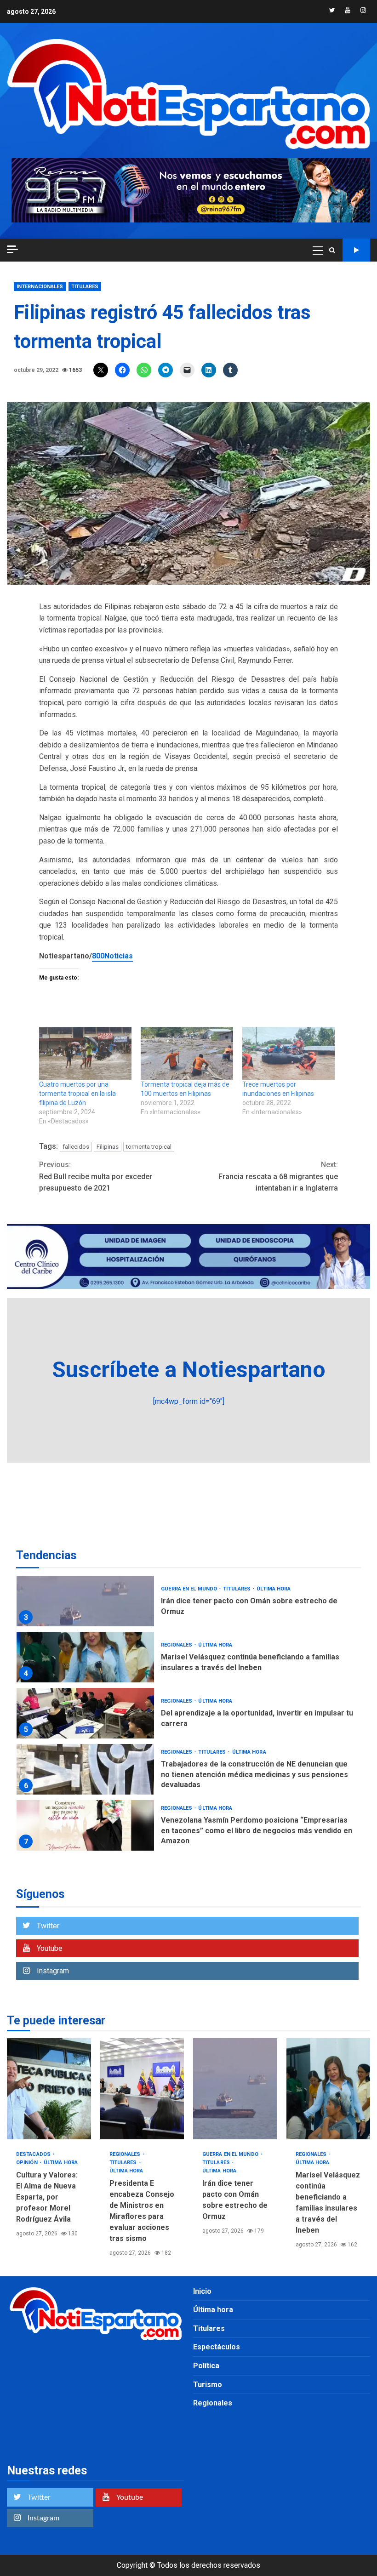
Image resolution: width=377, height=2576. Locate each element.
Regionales (177, 1645)
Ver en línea (356, 250)
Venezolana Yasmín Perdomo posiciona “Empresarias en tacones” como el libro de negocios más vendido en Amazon (85, 1825)
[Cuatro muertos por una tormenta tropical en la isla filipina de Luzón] (85, 1053)
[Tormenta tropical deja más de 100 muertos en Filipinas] (187, 1053)
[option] (188, 1603)
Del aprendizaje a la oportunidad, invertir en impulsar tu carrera (85, 1713)
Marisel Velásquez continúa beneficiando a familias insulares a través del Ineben (85, 1657)
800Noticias (112, 956)
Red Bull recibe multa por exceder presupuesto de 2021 (96, 1176)
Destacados (34, 2154)
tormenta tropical (149, 1147)
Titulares (85, 287)
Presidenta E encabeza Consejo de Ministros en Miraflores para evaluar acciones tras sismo (142, 2089)
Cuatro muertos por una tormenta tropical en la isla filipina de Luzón (77, 1094)
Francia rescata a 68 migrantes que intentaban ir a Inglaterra (278, 1176)
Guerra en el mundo (190, 1589)
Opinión (28, 2163)
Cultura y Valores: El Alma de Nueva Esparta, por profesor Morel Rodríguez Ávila (49, 2089)
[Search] (332, 250)
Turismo (208, 2385)
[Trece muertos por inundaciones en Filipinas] (288, 1053)
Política (206, 2366)
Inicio (202, 2291)
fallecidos (76, 1147)
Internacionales (40, 287)
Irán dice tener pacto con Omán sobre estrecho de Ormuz (85, 1601)
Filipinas (108, 1147)
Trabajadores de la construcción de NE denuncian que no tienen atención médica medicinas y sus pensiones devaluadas (85, 1769)
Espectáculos (217, 2347)
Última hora (274, 1589)
